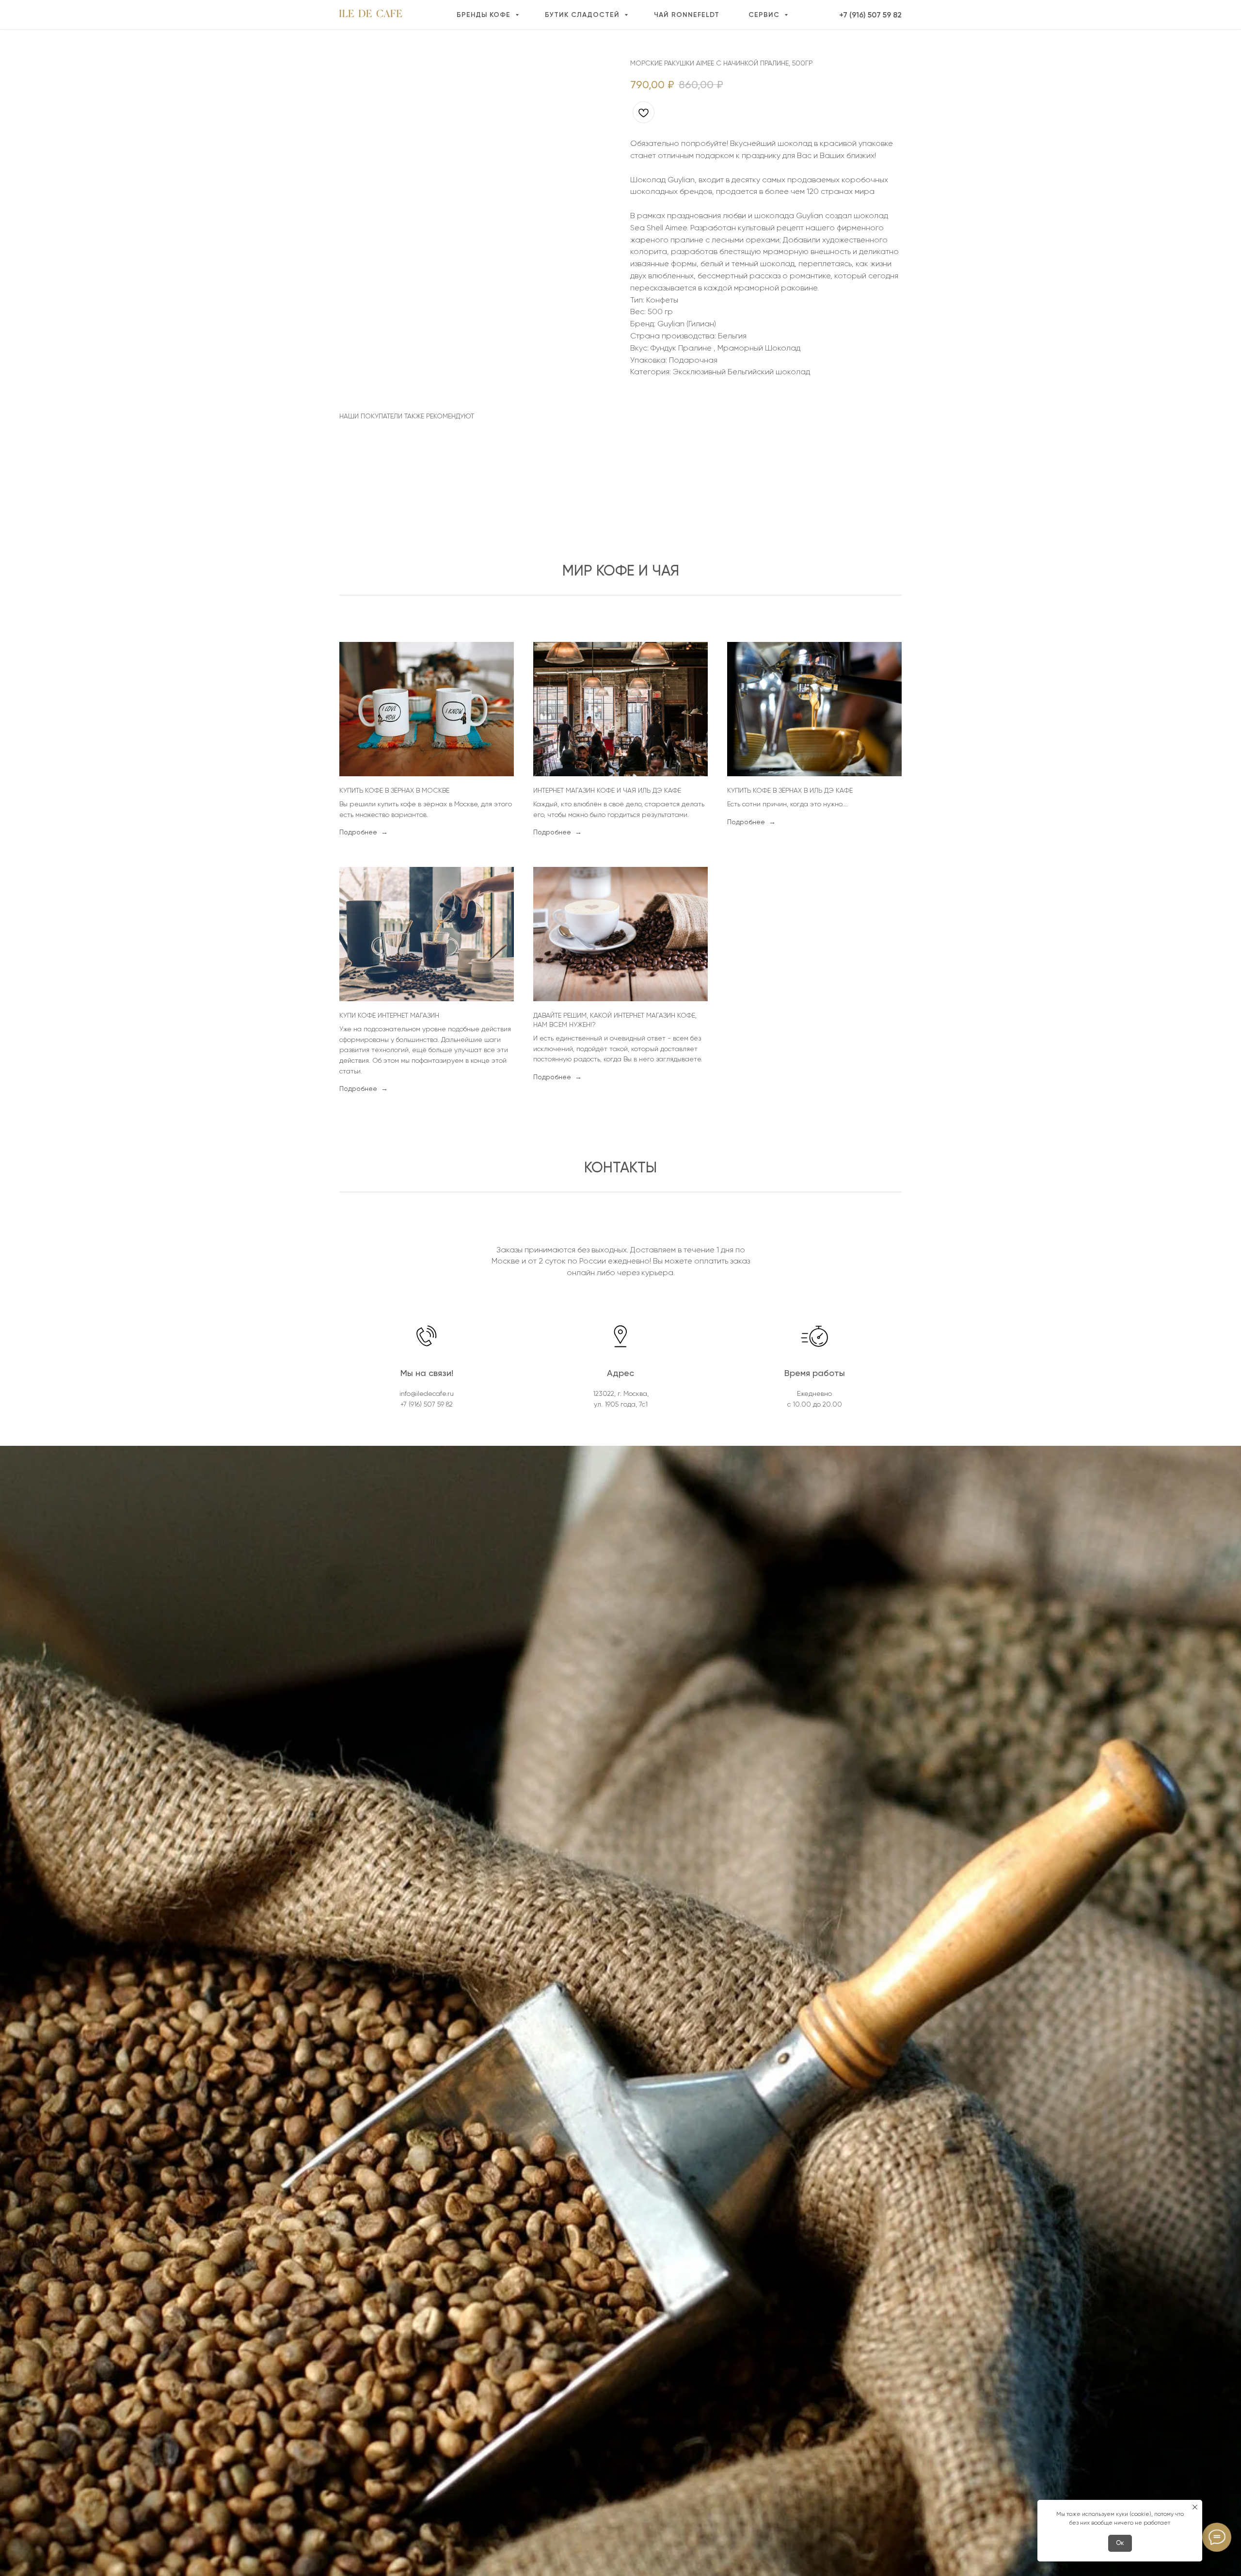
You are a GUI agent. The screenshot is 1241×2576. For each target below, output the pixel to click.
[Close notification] (1195, 2507)
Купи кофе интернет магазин (389, 1015)
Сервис (765, 15)
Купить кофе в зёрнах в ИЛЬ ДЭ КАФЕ (790, 790)
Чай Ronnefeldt (687, 15)
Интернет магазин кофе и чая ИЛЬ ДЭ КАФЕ (607, 790)
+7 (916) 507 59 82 (870, 15)
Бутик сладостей (583, 15)
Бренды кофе (485, 15)
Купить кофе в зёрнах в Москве (394, 790)
